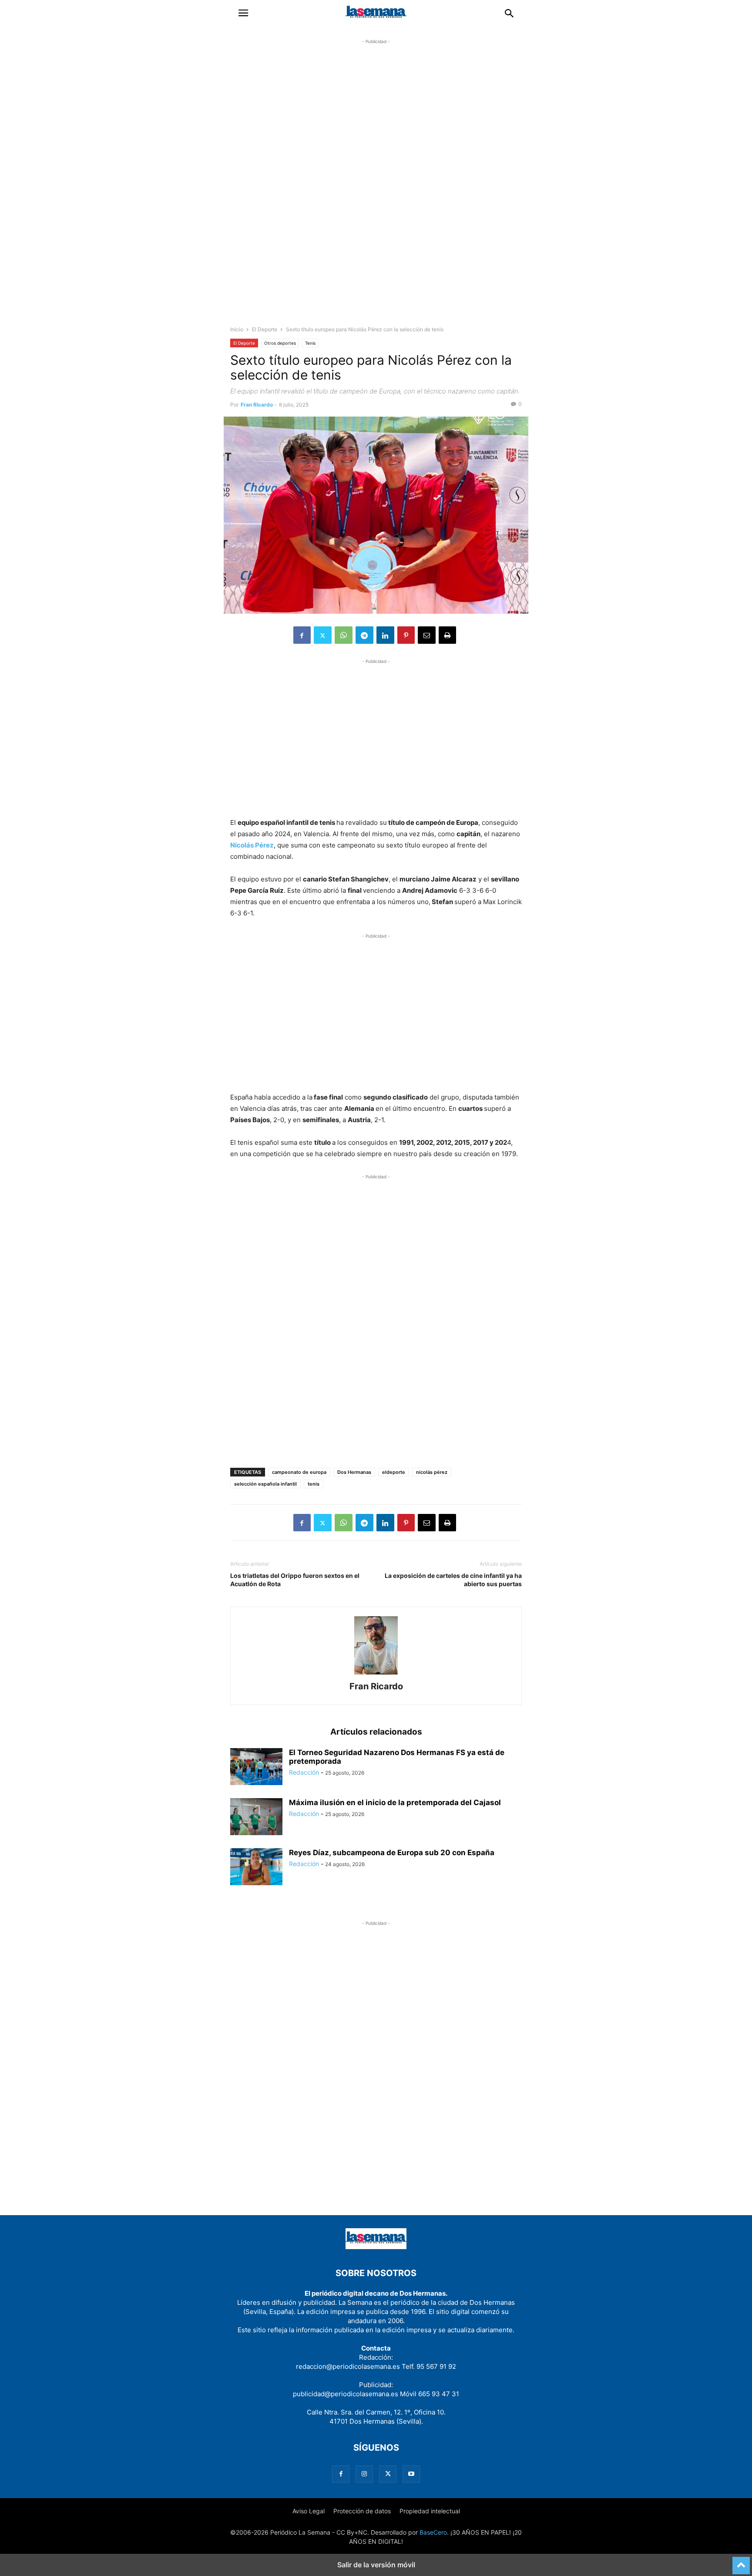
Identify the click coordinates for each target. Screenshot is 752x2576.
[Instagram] (364, 2474)
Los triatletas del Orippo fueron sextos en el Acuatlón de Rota (295, 1580)
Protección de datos (362, 2511)
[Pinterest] (406, 635)
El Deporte (265, 329)
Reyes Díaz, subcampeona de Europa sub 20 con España (392, 1853)
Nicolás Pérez (252, 845)
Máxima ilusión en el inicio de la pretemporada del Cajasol (395, 1803)
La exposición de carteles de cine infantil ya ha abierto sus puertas (453, 1580)
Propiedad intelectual (430, 2511)
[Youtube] (411, 2474)
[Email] (427, 635)
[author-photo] (376, 1674)
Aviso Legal (309, 2511)
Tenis (310, 343)
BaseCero (433, 2532)
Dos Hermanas (354, 1472)
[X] (323, 635)
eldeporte (394, 1472)
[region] (376, 190)
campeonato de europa (299, 1472)
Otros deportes (280, 343)
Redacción (304, 1772)
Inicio (237, 329)
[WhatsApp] (344, 635)
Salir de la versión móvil (376, 2565)
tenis (314, 1484)
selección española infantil (265, 1484)
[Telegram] (364, 635)
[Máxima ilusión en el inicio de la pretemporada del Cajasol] (256, 1818)
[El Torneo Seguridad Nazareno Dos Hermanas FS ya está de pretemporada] (256, 1767)
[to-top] (741, 2562)
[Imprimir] (447, 635)
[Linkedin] (385, 635)
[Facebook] (302, 635)
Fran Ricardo (257, 405)
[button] (243, 13)
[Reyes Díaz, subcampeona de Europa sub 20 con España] (256, 1868)
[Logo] (376, 2247)
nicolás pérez (432, 1472)
